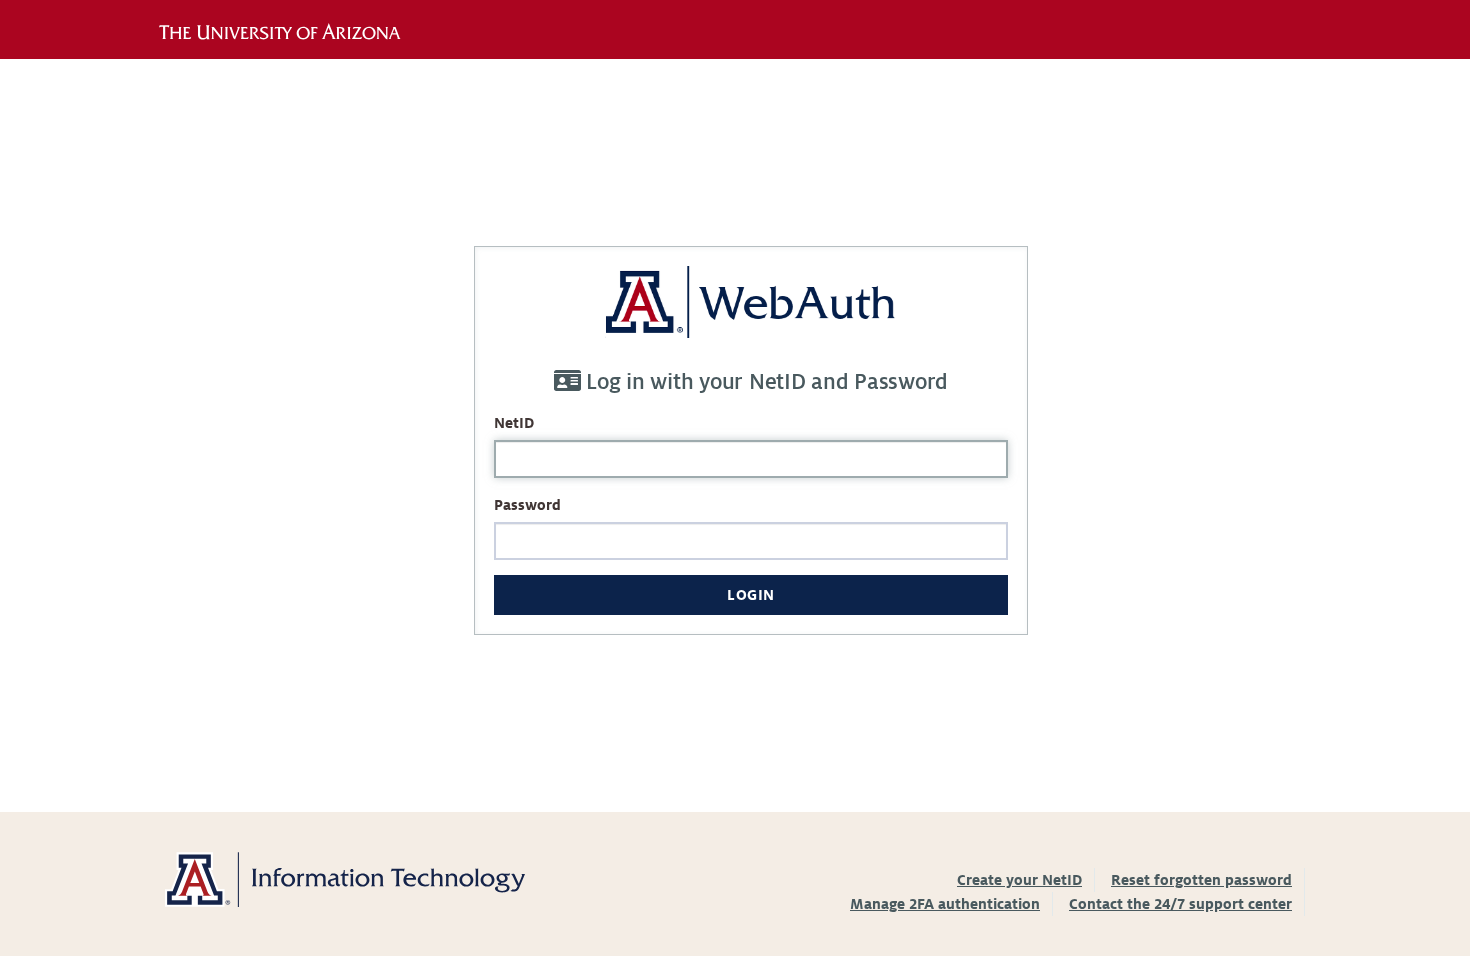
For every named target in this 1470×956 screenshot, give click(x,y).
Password (527, 505)
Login (751, 595)
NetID (514, 423)
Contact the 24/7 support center (1180, 904)
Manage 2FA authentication (945, 904)
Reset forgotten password (1201, 880)
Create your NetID (1019, 880)
